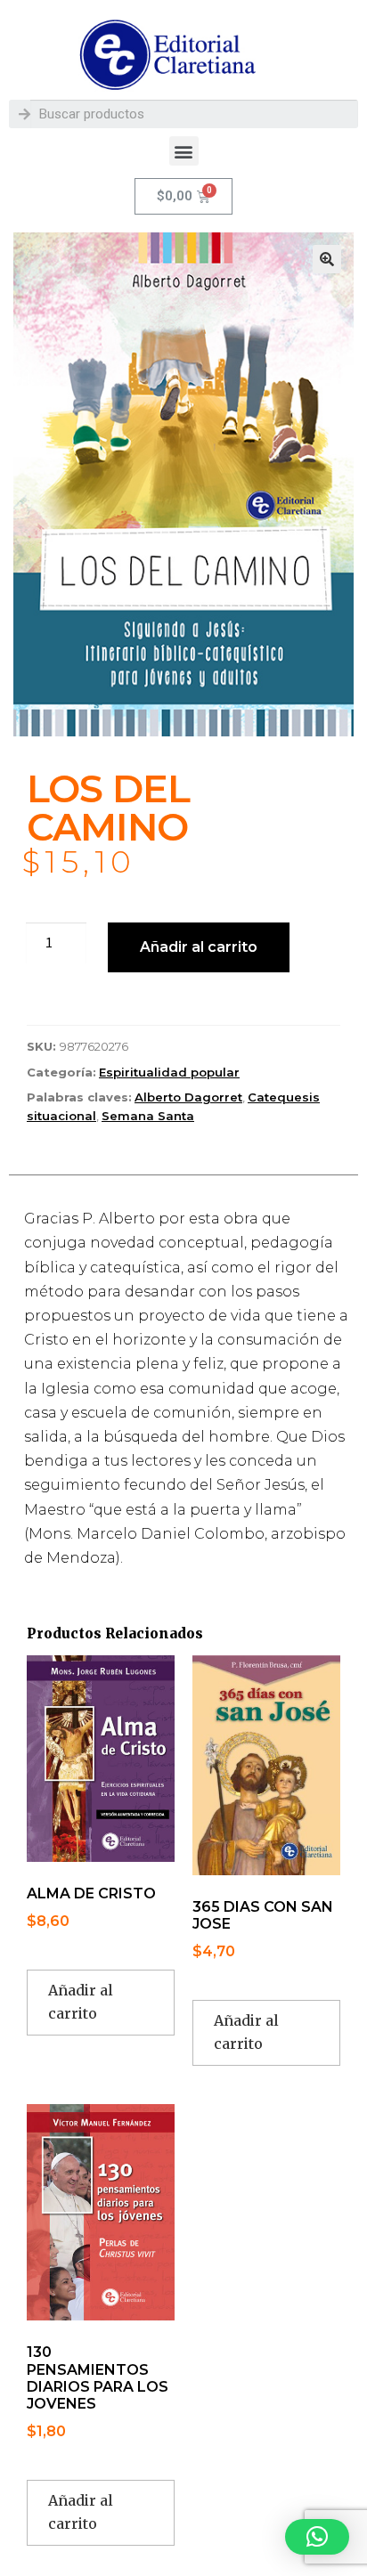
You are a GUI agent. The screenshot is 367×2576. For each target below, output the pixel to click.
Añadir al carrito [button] (81, 2002)
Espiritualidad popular (169, 1072)
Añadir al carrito (199, 947)
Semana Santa (148, 1116)
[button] (184, 151)
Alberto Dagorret (188, 1097)
